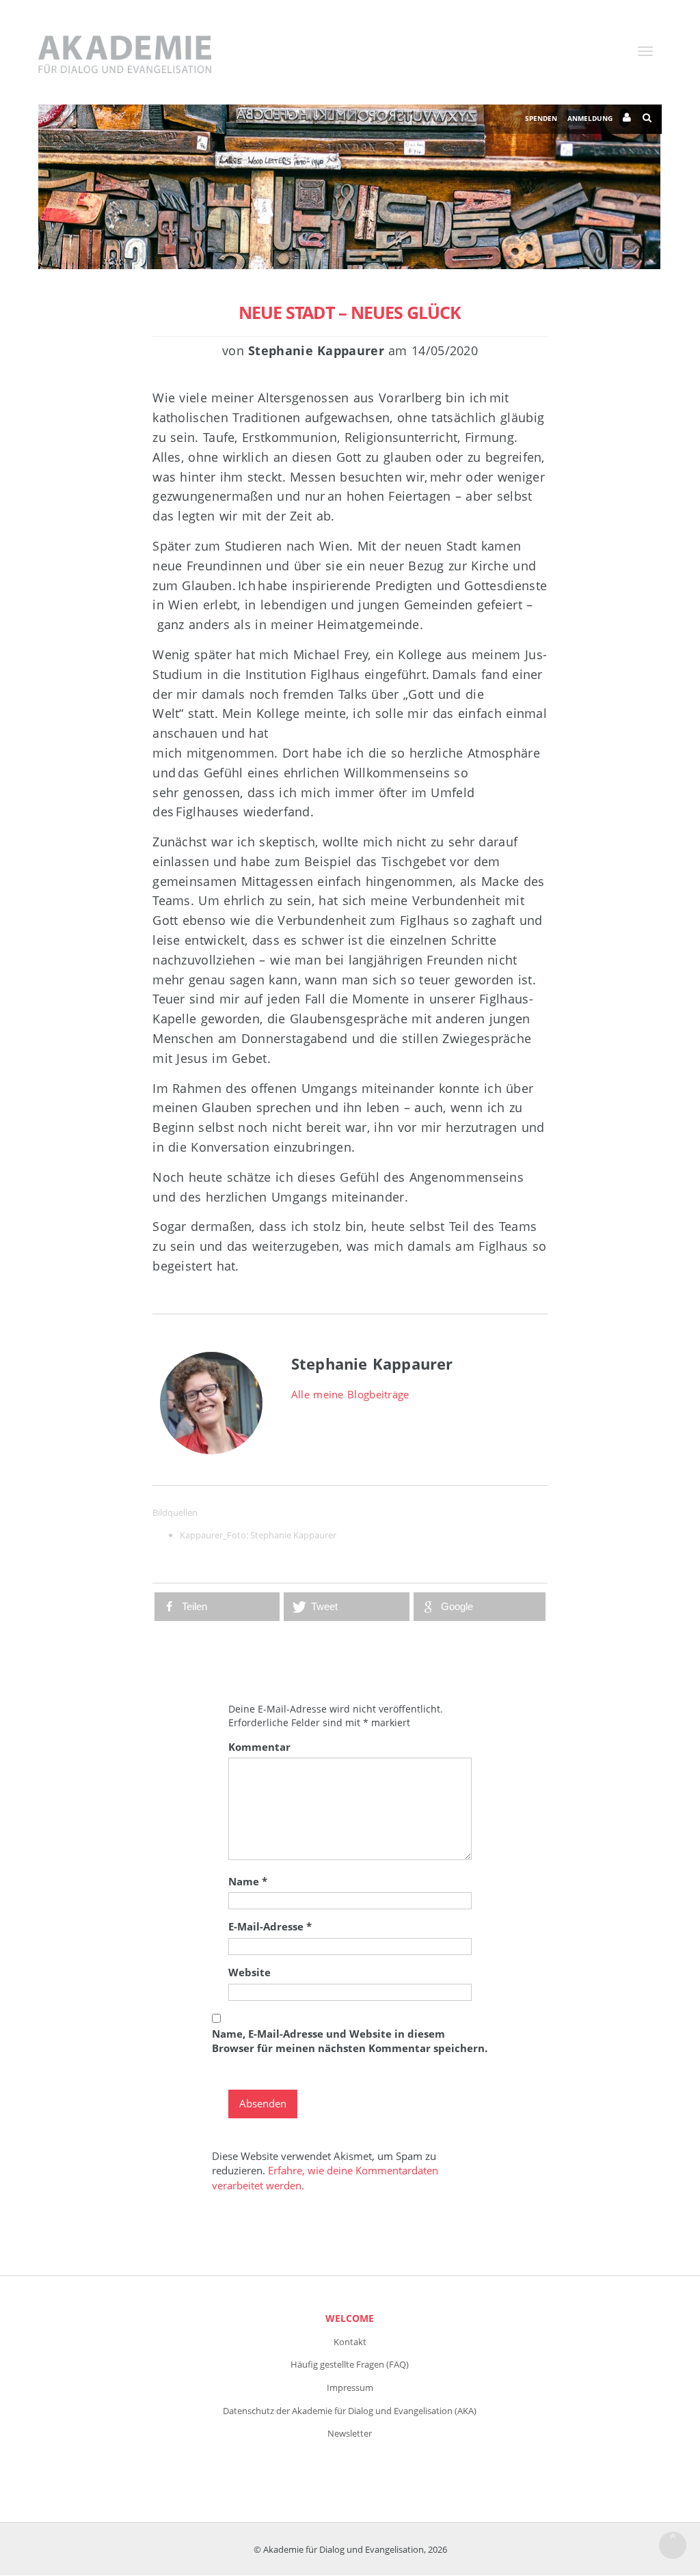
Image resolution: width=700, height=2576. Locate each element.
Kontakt (350, 2342)
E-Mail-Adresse (270, 1926)
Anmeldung (590, 118)
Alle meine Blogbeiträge (350, 1394)
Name (248, 1881)
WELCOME (350, 2318)
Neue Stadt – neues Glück (350, 312)
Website (250, 1972)
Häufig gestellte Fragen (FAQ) (350, 2364)
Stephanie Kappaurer (293, 1535)
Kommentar (259, 1747)
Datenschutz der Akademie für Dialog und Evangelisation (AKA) (350, 2411)
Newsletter (350, 2433)
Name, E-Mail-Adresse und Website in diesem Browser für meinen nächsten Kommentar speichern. (350, 2041)
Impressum (350, 2387)
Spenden (541, 118)
